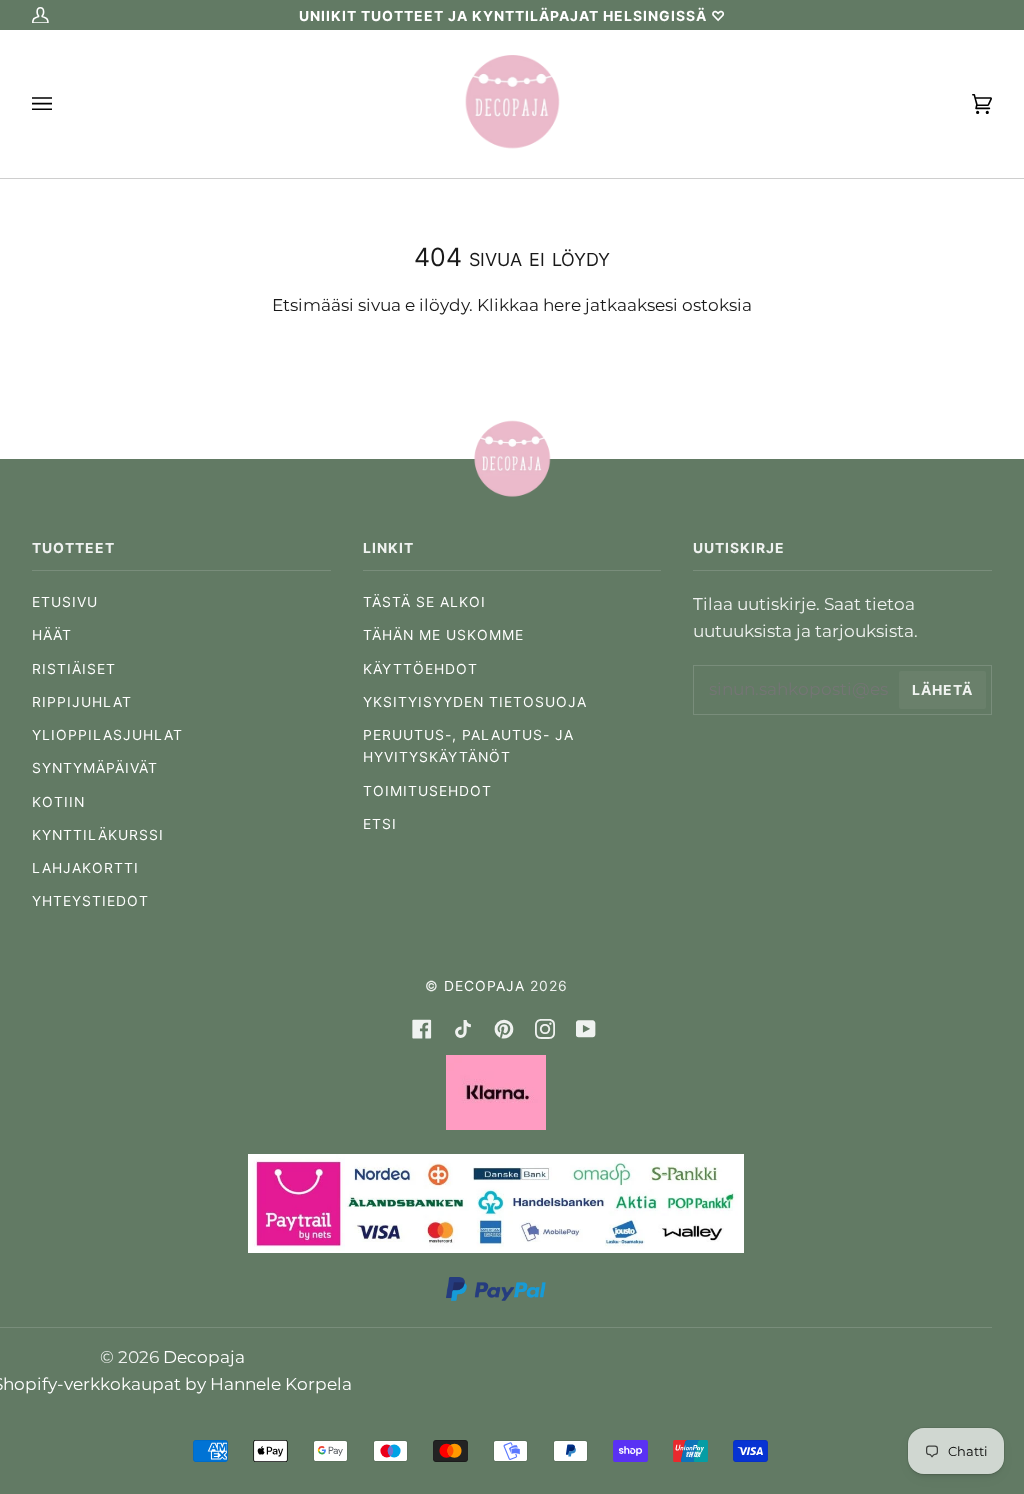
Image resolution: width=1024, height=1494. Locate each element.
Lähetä (942, 690)
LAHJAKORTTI (85, 868)
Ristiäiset (74, 669)
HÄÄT (52, 635)
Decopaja (484, 986)
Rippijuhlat (82, 702)
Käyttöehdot (420, 669)
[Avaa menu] (62, 104)
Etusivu (65, 602)
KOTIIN (58, 802)
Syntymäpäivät (95, 768)
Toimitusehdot (427, 791)
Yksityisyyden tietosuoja (475, 702)
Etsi (380, 824)
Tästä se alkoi (424, 602)
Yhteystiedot (90, 901)
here (562, 305)
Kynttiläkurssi (98, 835)
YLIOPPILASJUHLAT (107, 735)
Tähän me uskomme (443, 635)
